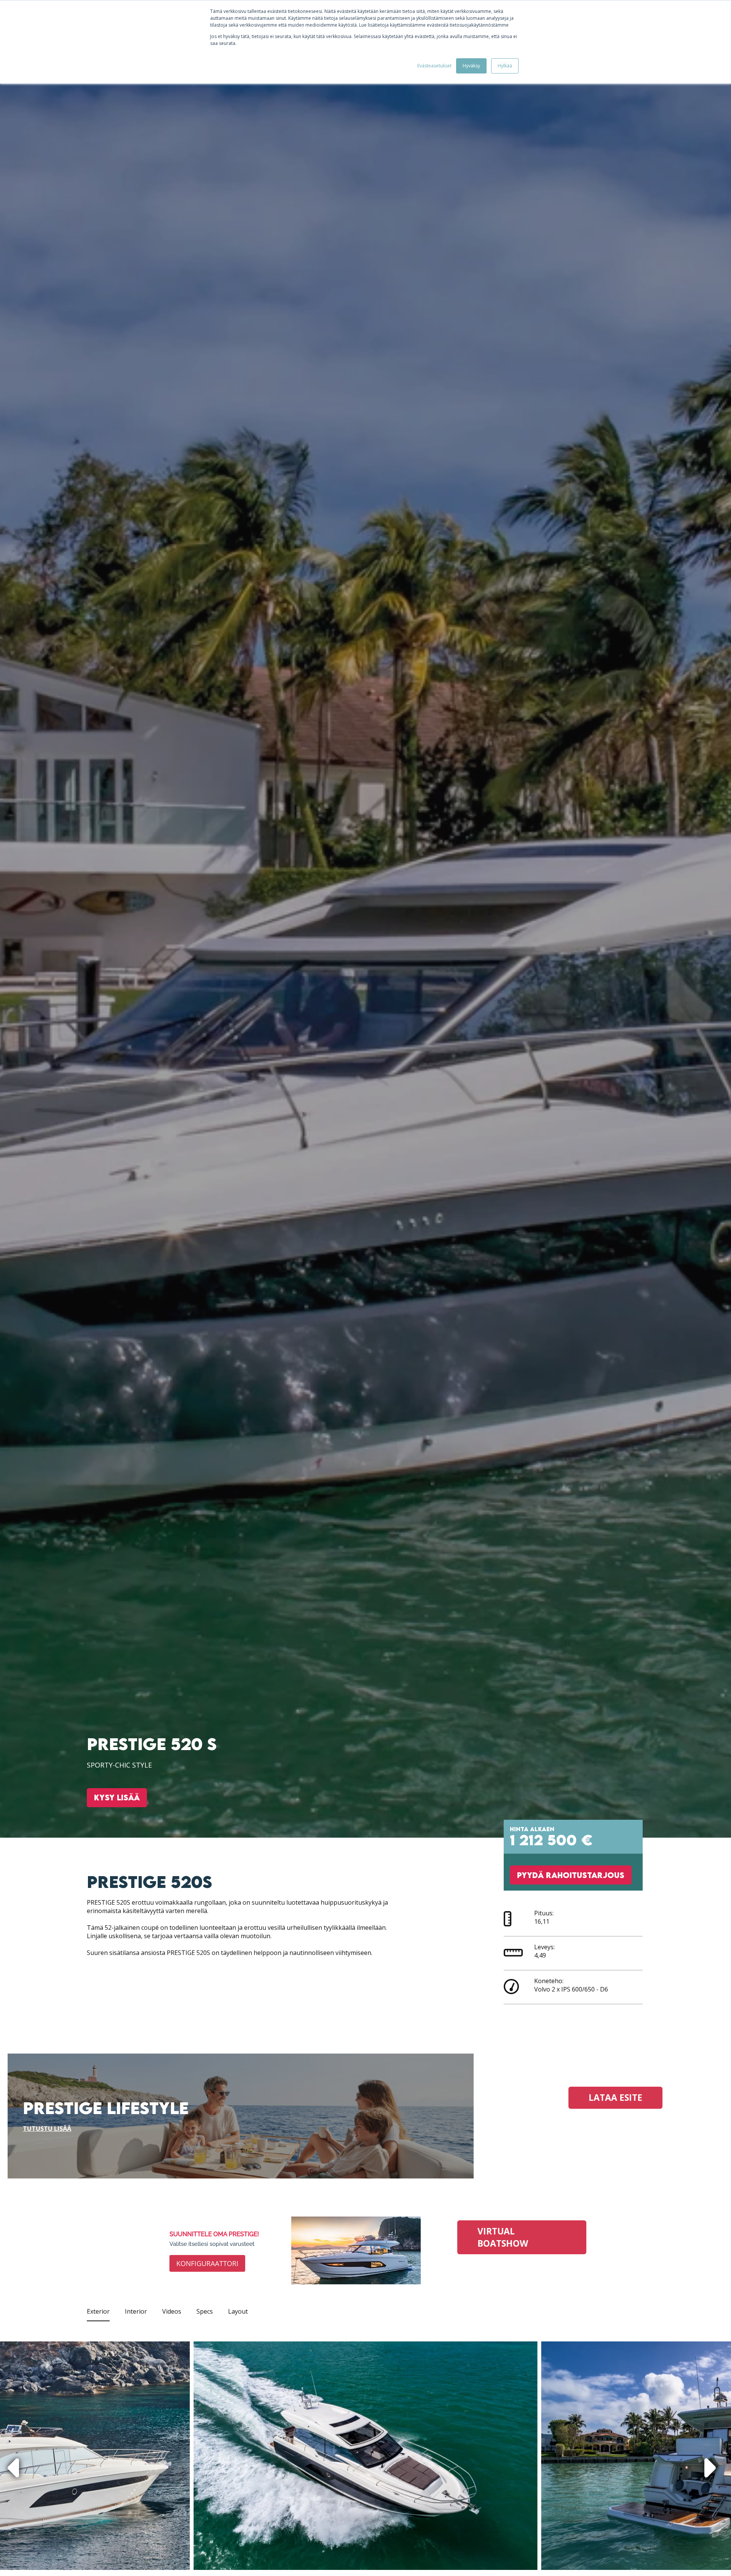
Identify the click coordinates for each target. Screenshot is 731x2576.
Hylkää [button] (505, 66)
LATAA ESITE (615, 2098)
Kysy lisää (117, 1797)
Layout (238, 2311)
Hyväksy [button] (471, 66)
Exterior (98, 2311)
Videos (172, 2311)
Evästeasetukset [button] (434, 66)
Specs (205, 2311)
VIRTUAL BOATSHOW (503, 2237)
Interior (136, 2311)
